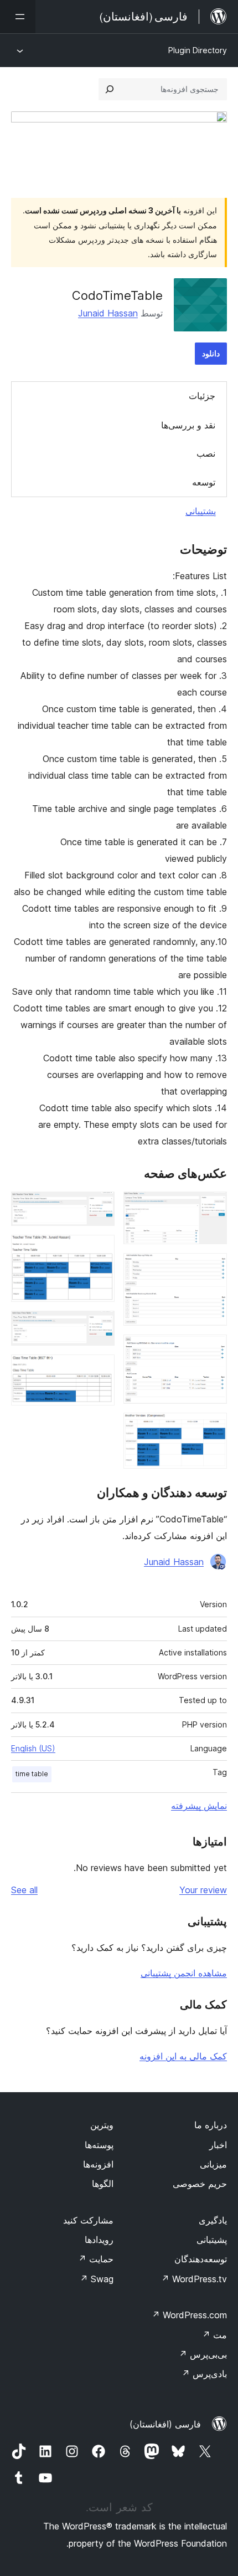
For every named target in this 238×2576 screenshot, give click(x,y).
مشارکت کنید (88, 2220)
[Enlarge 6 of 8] (100, 1250)
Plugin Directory (198, 50)
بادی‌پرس (204, 2374)
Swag (97, 2279)
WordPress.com (189, 2315)
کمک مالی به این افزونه (183, 2056)
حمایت (96, 2259)
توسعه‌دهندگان (201, 2259)
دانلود (211, 353)
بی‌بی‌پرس (203, 2354)
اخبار (218, 2145)
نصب (206, 453)
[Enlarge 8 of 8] (100, 1369)
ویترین (102, 2125)
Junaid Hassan (108, 313)
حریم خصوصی (200, 2184)
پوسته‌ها (99, 2145)
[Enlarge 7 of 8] (100, 1326)
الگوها (103, 2184)
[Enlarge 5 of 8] (100, 1207)
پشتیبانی (201, 511)
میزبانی (213, 2164)
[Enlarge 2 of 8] (212, 1268)
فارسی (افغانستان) (165, 2424)
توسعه (204, 482)
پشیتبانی (212, 2240)
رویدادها (99, 2240)
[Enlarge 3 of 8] (212, 1350)
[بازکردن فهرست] (18, 17)
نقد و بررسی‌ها (188, 425)
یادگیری (213, 2220)
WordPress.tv (194, 2279)
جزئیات (202, 396)
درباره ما (211, 2125)
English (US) (33, 1748)
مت (214, 2335)
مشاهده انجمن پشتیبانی (184, 1973)
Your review (203, 1890)
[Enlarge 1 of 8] (212, 1207)
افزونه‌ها (98, 2164)
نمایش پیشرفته (199, 1806)
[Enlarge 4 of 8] (212, 1428)
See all (24, 1890)
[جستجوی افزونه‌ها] (110, 89)
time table (32, 1774)
